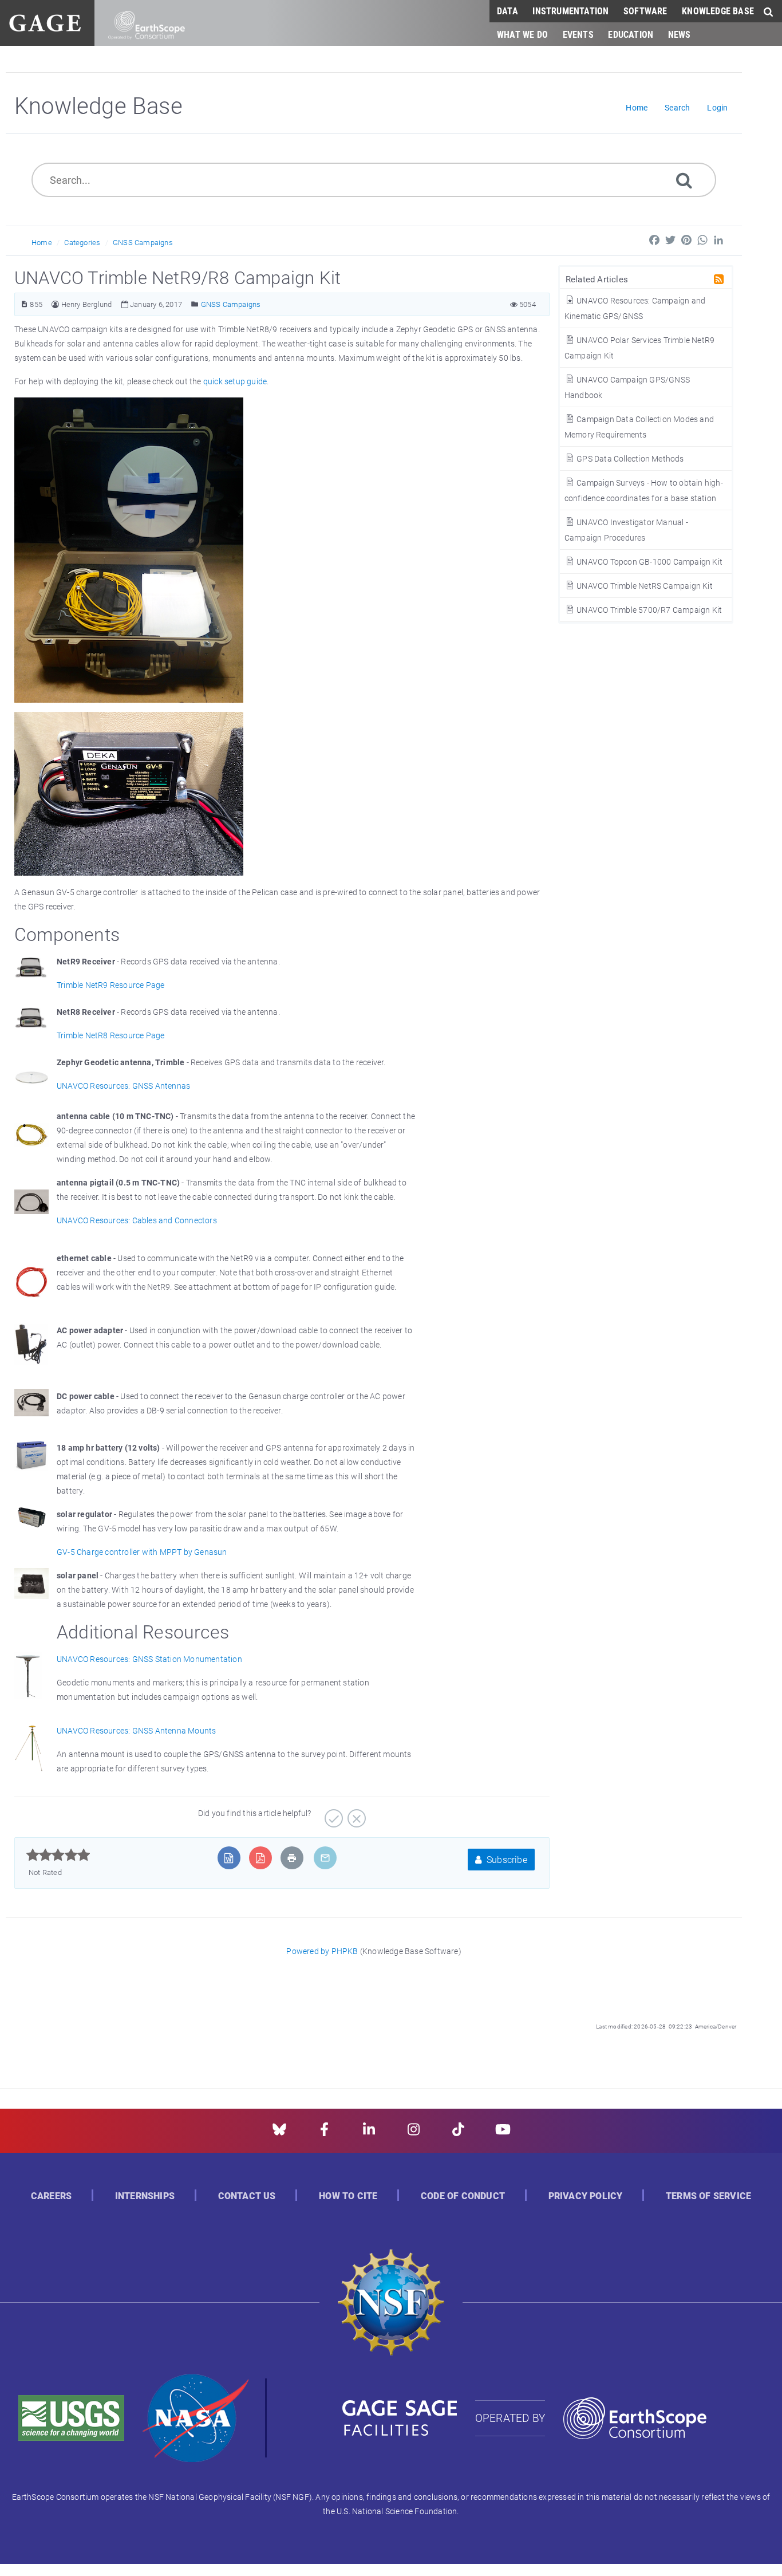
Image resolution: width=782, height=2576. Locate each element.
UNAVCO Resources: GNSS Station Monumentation (149, 1659)
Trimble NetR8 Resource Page (110, 1035)
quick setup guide (235, 381)
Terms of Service (708, 2196)
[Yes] (332, 1814)
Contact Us (247, 2196)
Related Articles (597, 279)
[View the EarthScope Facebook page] (324, 2133)
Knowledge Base (718, 11)
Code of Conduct (463, 2196)
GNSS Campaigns (143, 242)
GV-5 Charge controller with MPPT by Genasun (142, 1552)
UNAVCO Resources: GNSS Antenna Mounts (136, 1730)
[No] (355, 1814)
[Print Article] (292, 1858)
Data (507, 11)
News (680, 34)
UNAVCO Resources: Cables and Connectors (137, 1220)
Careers (51, 2196)
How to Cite (348, 2196)
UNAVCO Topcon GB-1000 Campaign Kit (649, 562)
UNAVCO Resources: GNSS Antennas (123, 1086)
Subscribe (506, 1859)
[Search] (684, 180)
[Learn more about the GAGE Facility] (45, 21)
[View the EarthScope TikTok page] (458, 2133)
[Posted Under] (195, 304)
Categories (82, 242)
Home (42, 242)
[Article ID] (24, 304)
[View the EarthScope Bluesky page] (279, 2133)
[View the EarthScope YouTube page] (503, 2133)
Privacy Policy (586, 2196)
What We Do (522, 34)
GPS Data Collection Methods (629, 458)
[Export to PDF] (260, 1858)
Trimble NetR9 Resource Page (110, 985)
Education (631, 34)
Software (645, 11)
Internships (145, 2196)
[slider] (58, 1855)
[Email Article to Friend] (325, 1858)
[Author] (55, 304)
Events (578, 34)
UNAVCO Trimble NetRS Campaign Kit (644, 586)
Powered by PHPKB (322, 1951)
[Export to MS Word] (229, 1858)
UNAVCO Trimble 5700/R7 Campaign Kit (648, 610)
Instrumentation (570, 11)
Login (717, 107)
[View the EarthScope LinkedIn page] (369, 2133)
